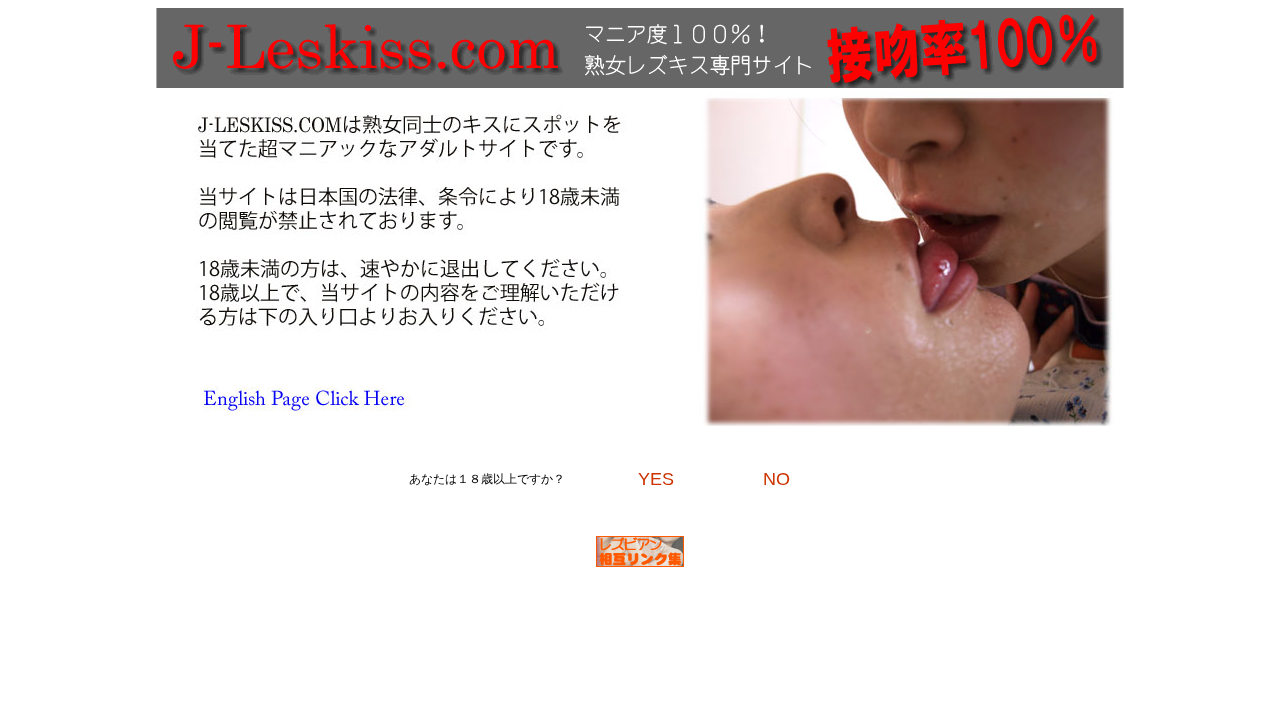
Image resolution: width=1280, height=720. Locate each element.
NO (776, 479)
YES (656, 479)
